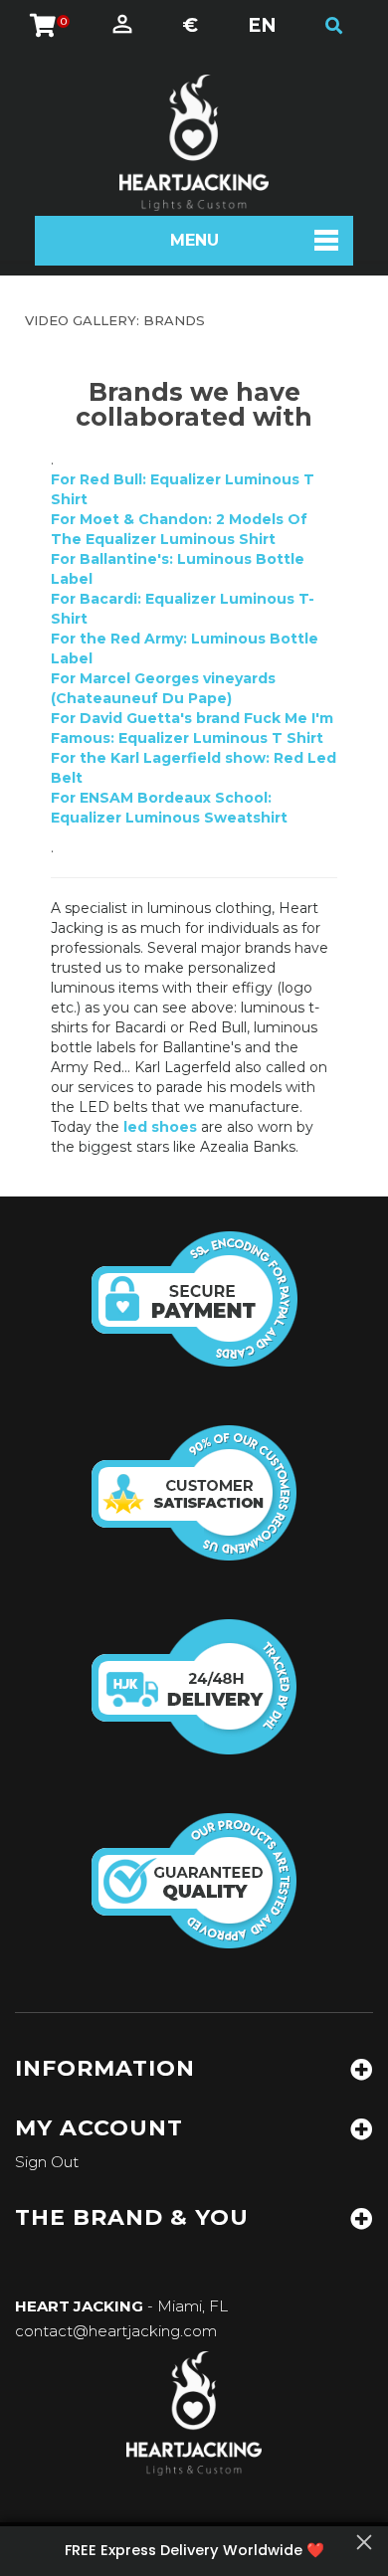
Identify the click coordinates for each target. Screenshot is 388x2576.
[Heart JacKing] (194, 143)
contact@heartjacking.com (116, 2331)
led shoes (160, 1127)
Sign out (47, 2162)
